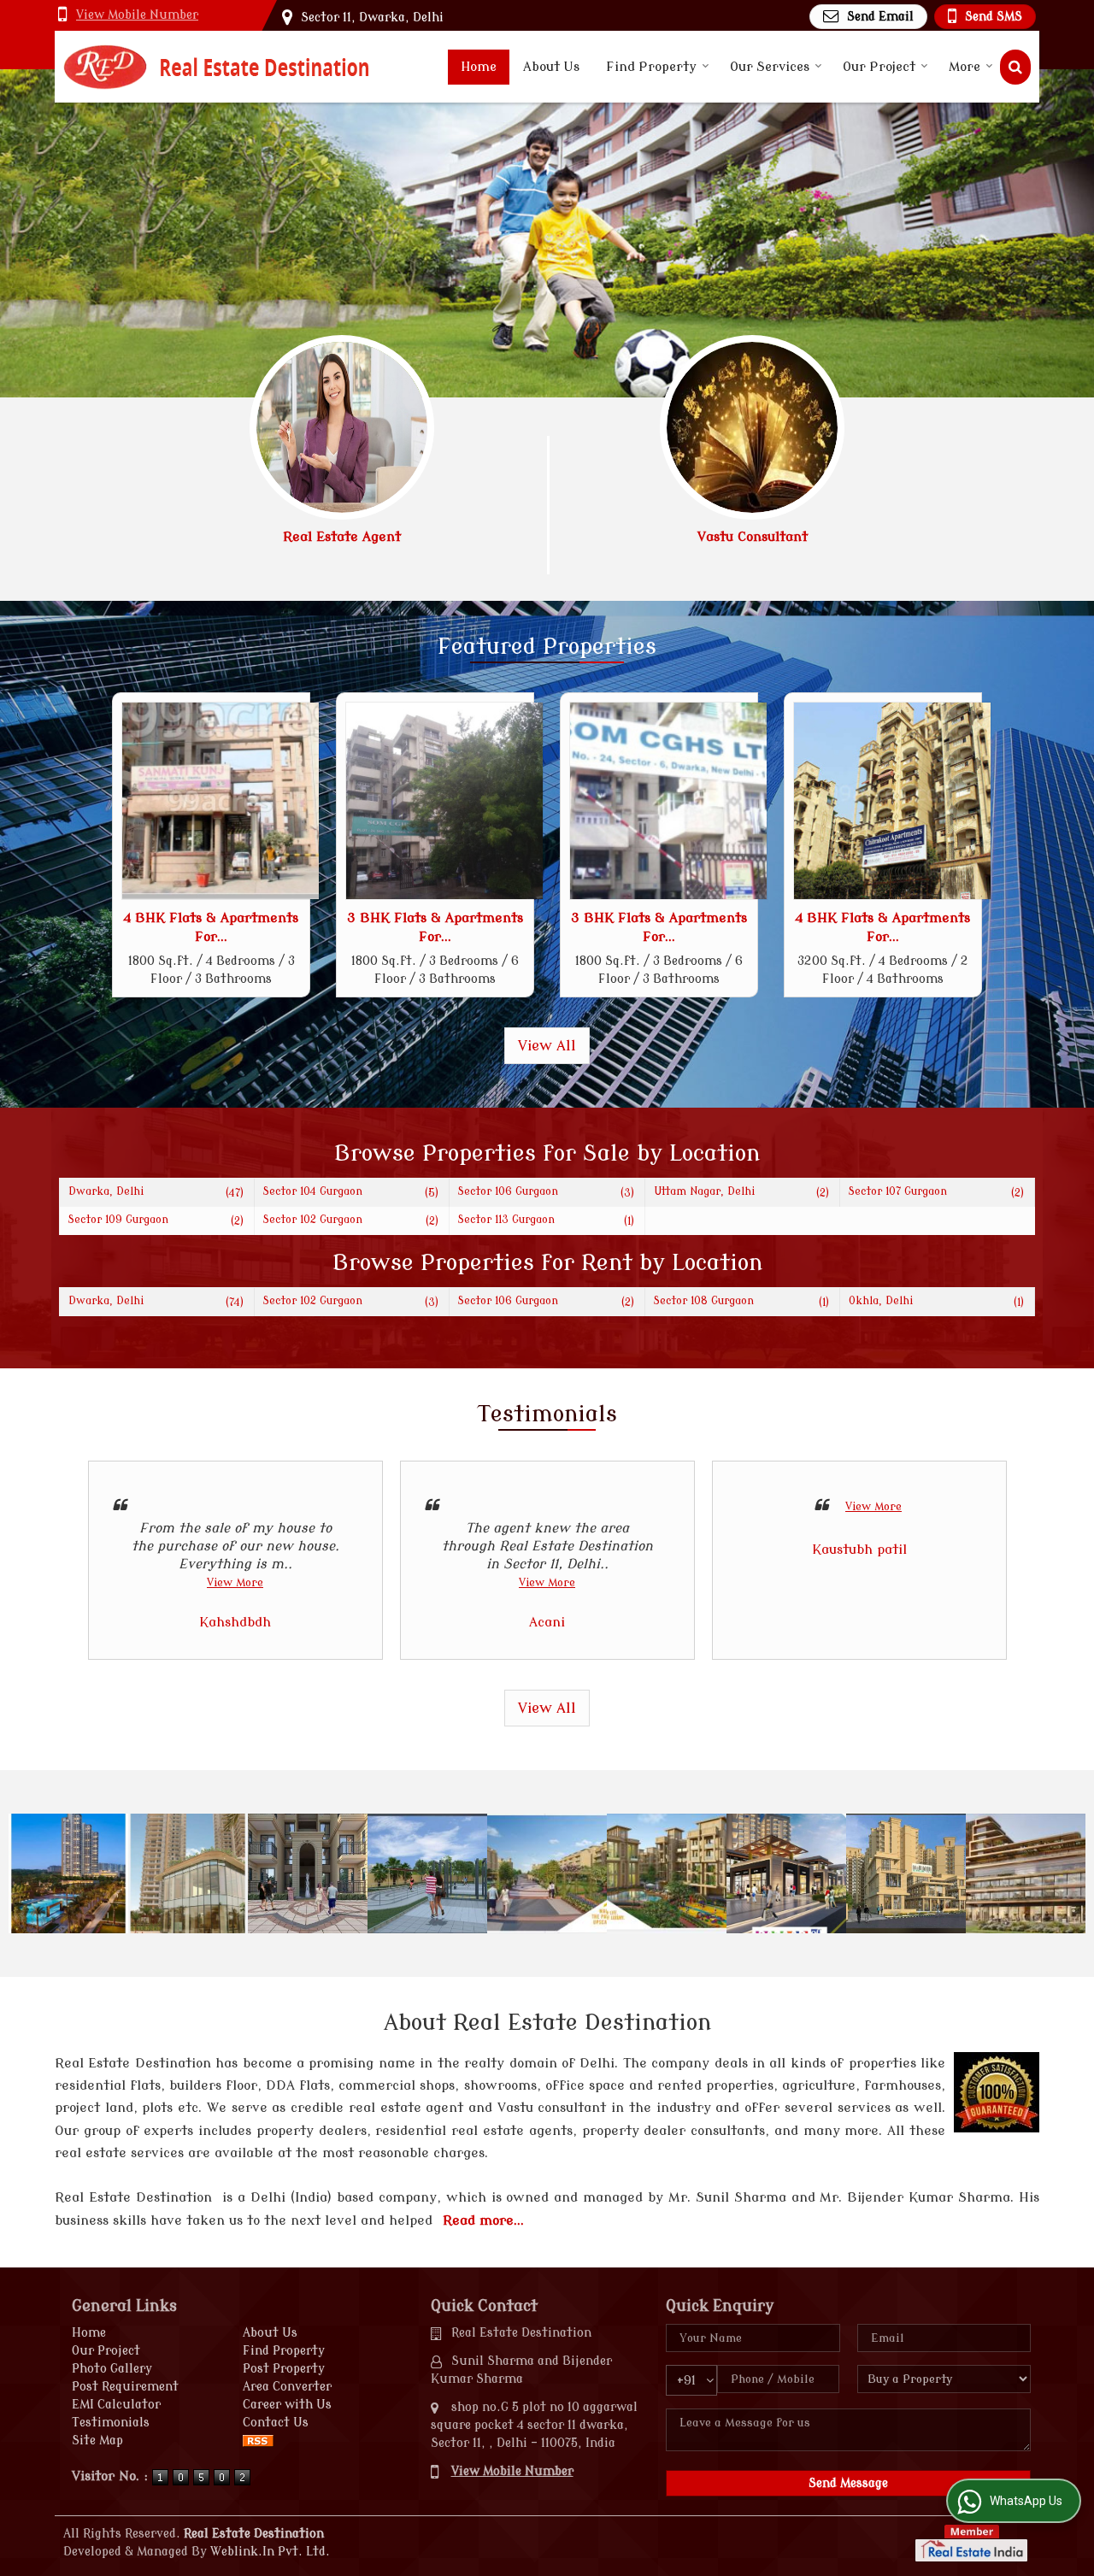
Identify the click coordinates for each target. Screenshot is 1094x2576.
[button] (137, 15)
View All (547, 1046)
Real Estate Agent (342, 537)
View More (235, 1583)
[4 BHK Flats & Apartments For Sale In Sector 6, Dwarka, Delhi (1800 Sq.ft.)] (221, 801)
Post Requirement (125, 2387)
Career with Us (287, 2405)
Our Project (879, 67)
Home (479, 67)
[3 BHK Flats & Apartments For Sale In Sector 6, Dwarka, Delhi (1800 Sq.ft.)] (444, 801)
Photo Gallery (112, 2369)
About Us (551, 67)
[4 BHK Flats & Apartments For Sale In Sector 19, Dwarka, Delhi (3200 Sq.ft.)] (892, 801)
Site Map (97, 2441)
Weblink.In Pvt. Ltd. (270, 2552)
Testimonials (111, 2423)
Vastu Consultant (753, 537)
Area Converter (287, 2387)
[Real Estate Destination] (217, 67)
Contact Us (276, 2423)
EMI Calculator (116, 2405)
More (965, 67)
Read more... (483, 2220)
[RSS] (258, 2441)
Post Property (284, 2369)
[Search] (1015, 67)
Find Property (651, 67)
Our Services (770, 67)
